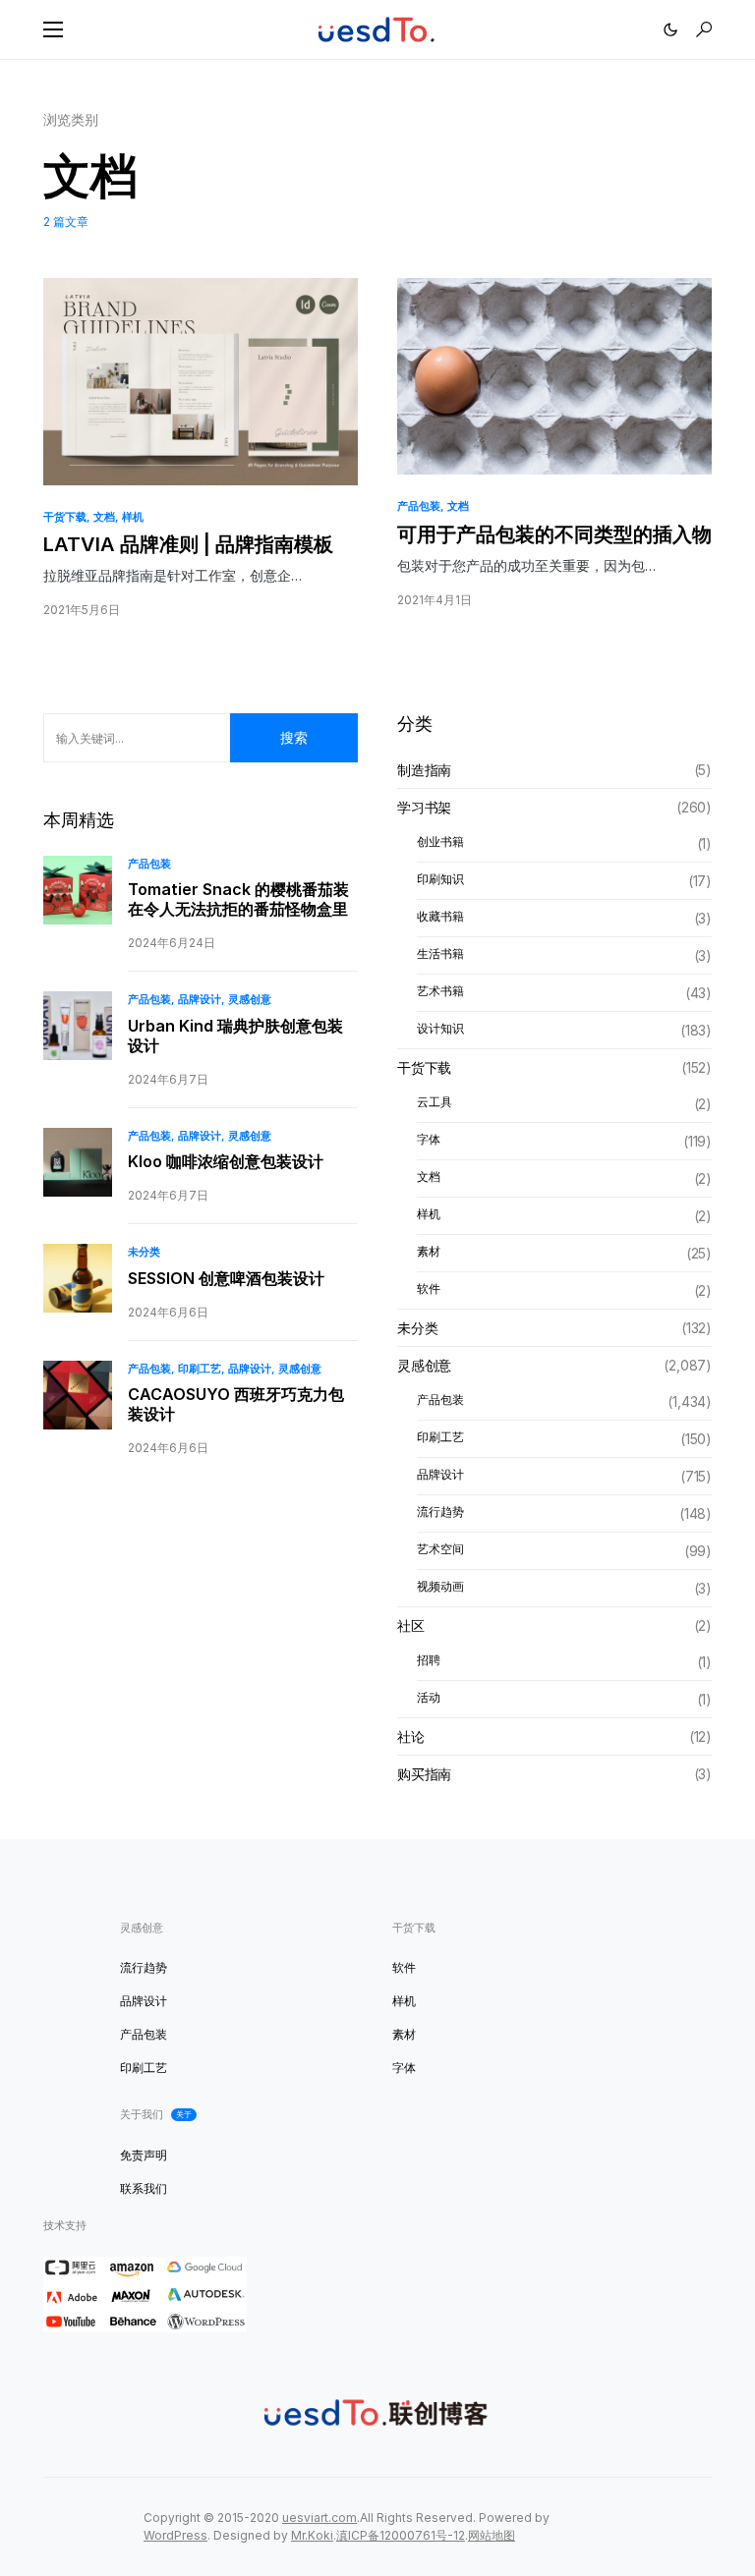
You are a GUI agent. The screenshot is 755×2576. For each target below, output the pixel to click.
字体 (429, 1139)
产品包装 (419, 506)
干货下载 (65, 517)
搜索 (294, 737)
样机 (133, 517)
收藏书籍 (440, 916)
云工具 (435, 1102)
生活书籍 (440, 953)
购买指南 (424, 1774)
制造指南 (424, 770)
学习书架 (424, 807)
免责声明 (144, 2155)
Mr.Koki (312, 2535)
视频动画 (440, 1586)
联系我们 (144, 2188)
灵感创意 (250, 999)
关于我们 (156, 2114)
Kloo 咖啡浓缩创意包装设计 (226, 1161)
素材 (429, 1251)
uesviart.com (319, 2518)
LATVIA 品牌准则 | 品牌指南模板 (188, 544)
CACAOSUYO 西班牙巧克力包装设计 (236, 1404)
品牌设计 (200, 999)
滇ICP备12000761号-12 (401, 2535)
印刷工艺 (200, 1369)
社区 (411, 1625)
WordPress (175, 2535)
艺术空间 (440, 1549)
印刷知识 (440, 879)
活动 (429, 1697)
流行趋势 (440, 1512)
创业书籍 (440, 841)
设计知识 (440, 1028)
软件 (429, 1288)
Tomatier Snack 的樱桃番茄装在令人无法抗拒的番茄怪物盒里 (238, 899)
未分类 (144, 1252)
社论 (411, 1736)
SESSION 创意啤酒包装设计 (226, 1278)
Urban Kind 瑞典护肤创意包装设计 (235, 1036)
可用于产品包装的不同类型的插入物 (554, 534)
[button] (53, 29)
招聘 (429, 1660)
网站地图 (492, 2535)
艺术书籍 (440, 991)
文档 (104, 517)
